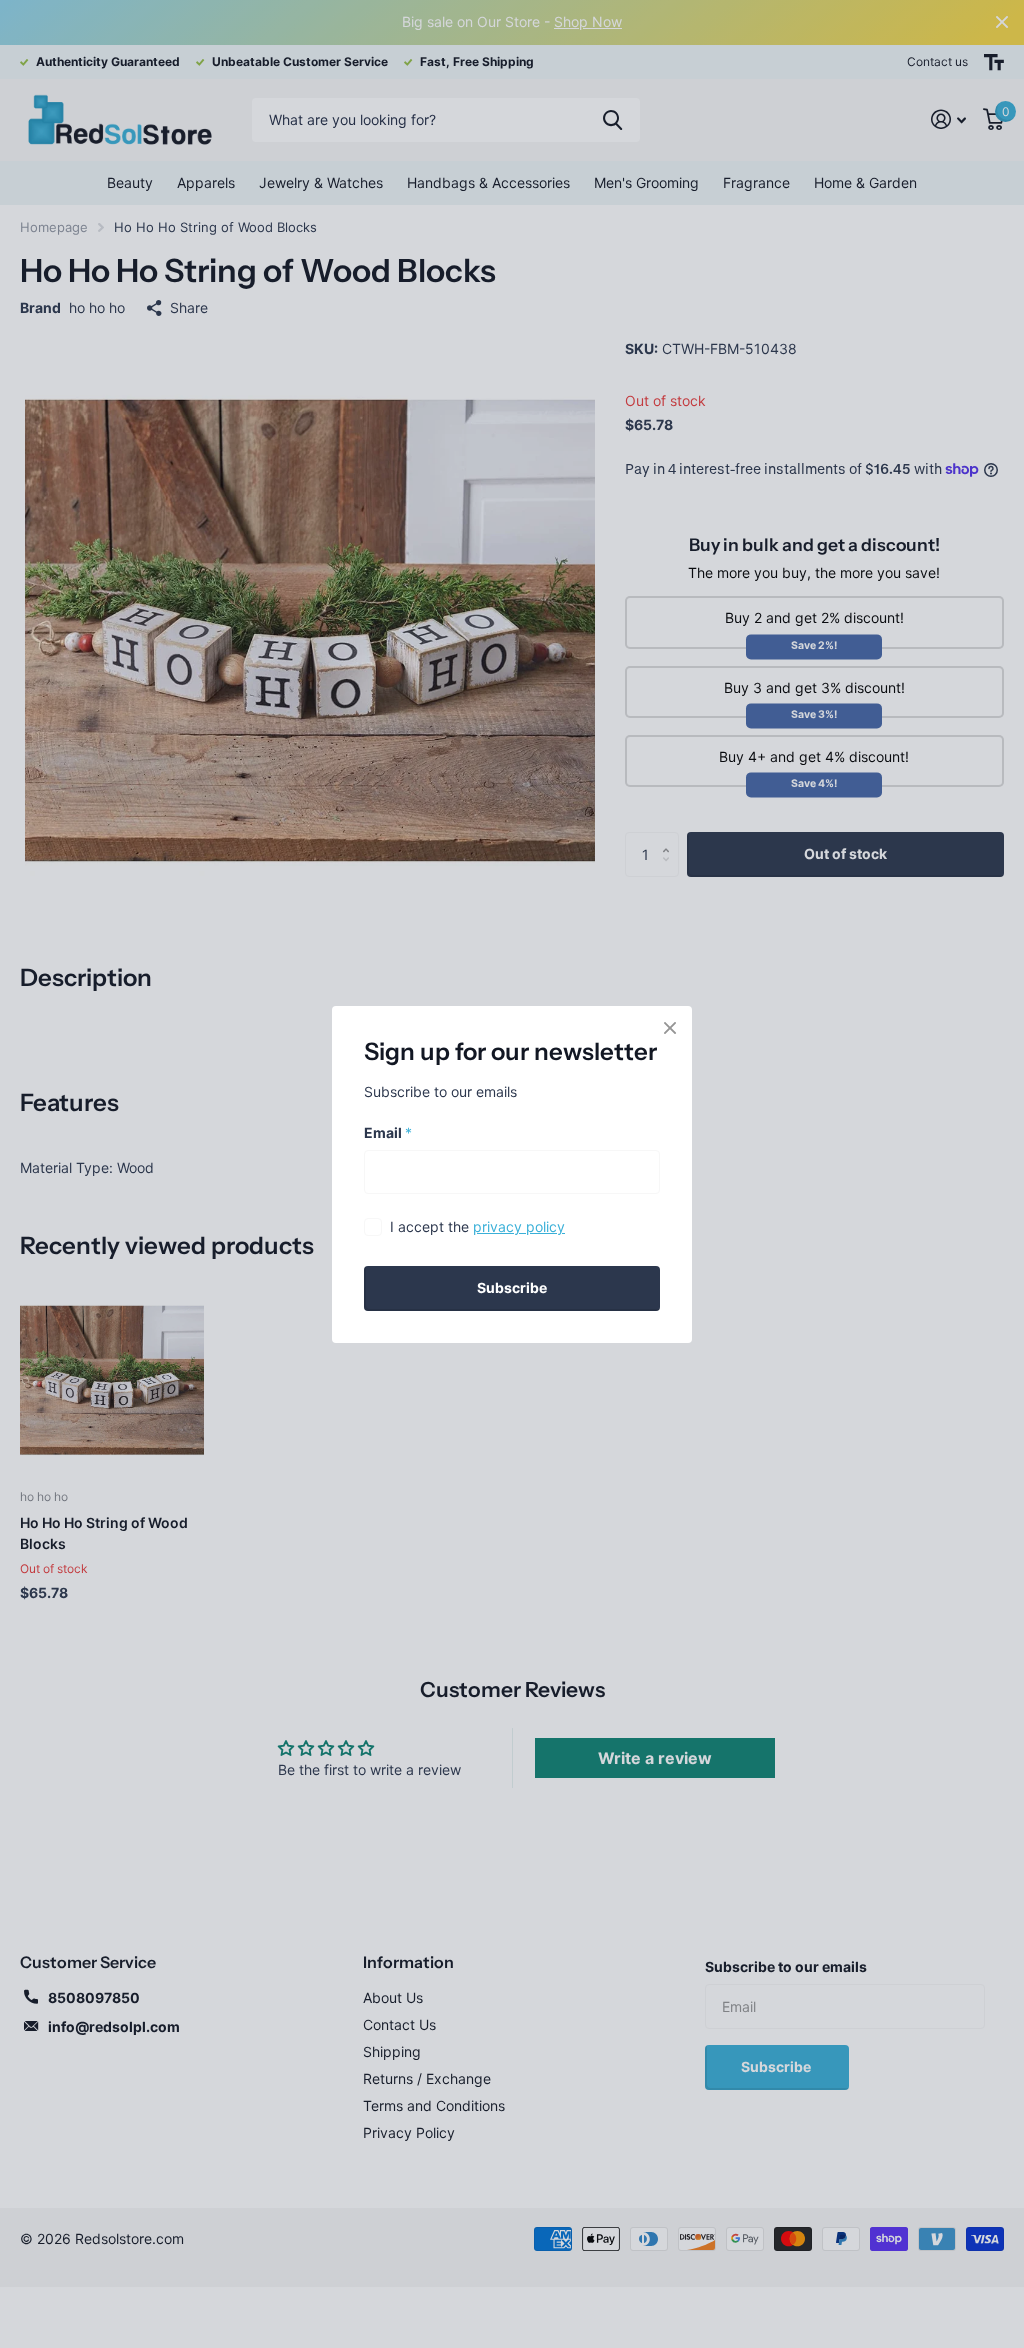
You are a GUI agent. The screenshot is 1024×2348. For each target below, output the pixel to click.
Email (388, 1131)
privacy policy (519, 1226)
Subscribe (512, 1287)
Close (670, 1028)
